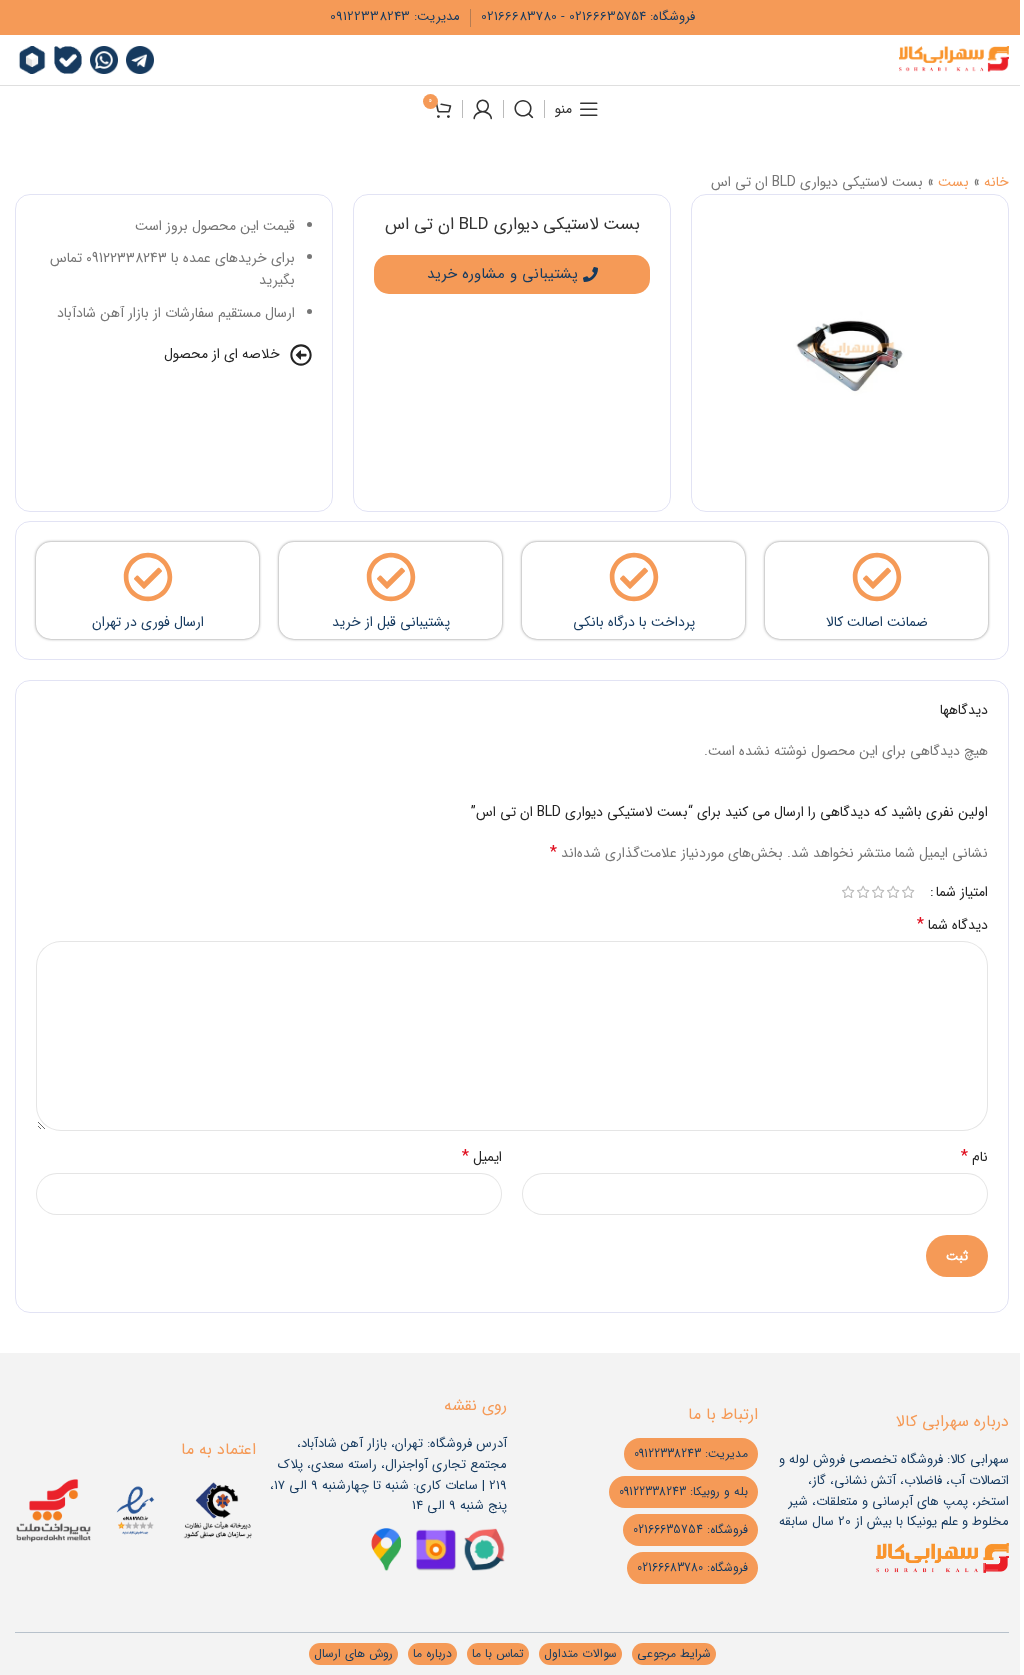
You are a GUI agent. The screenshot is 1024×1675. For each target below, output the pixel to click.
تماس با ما (498, 1653)
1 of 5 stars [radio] (907, 892)
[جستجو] (524, 109)
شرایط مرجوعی (674, 1653)
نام (974, 1157)
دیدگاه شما (952, 925)
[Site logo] (954, 59)
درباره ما (432, 1653)
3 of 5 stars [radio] (877, 892)
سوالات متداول (580, 1653)
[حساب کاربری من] (483, 109)
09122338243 (370, 16)
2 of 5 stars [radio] (892, 892)
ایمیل (482, 1157)
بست (953, 182)
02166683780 (519, 16)
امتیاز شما (962, 892)
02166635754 (607, 16)
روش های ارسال (353, 1653)
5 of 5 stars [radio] (847, 892)
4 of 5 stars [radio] (862, 892)
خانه (996, 182)
